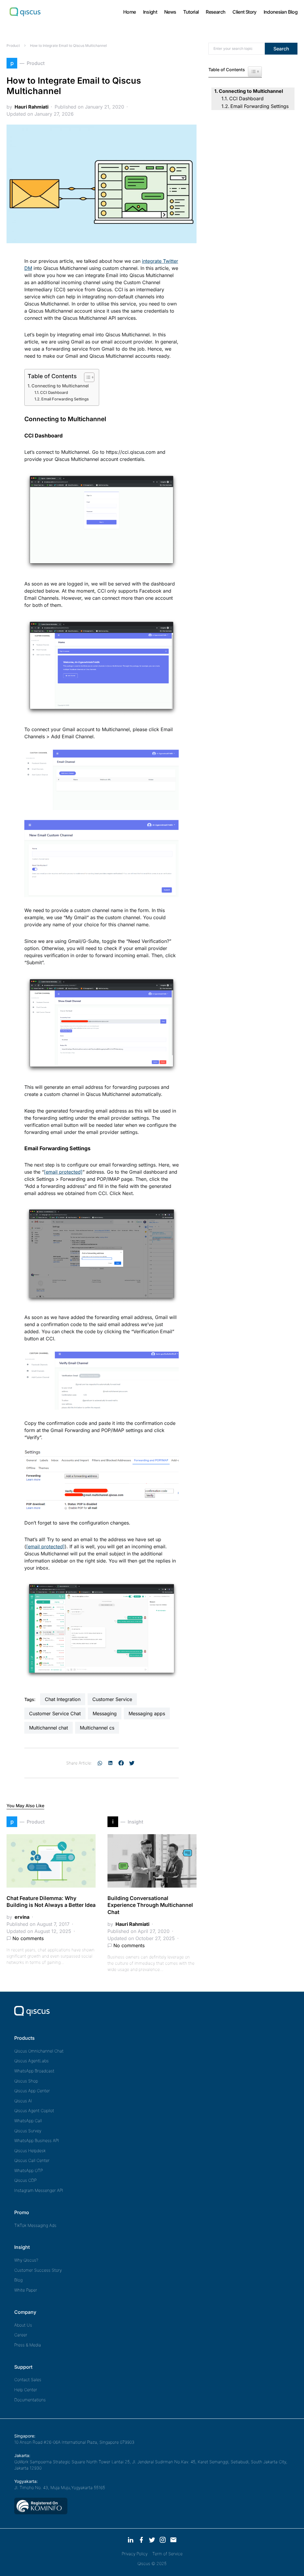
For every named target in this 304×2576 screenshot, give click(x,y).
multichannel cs (97, 1728)
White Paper (26, 2290)
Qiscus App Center (32, 2091)
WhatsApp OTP (28, 2170)
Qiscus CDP (25, 2180)
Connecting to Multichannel (60, 386)
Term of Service (167, 2554)
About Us (23, 2325)
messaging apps (147, 1713)
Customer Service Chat (55, 1713)
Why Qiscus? (26, 2260)
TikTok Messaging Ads (35, 2225)
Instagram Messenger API (39, 2190)
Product (13, 46)
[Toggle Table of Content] (86, 377)
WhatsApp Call (28, 2121)
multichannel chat (49, 1728)
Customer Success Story (38, 2270)
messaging (105, 1713)
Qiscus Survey (28, 2131)
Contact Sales (28, 2380)
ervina (22, 1917)
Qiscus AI (23, 2101)
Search (281, 49)
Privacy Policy (135, 2554)
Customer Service (112, 1699)
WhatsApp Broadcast (34, 2071)
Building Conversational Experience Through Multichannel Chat (150, 1905)
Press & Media (28, 2345)
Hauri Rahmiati (31, 107)
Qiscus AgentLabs (31, 2061)
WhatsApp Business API (37, 2140)
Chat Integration (63, 1699)
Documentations (30, 2400)
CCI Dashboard (54, 392)
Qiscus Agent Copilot (34, 2110)
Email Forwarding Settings (65, 399)
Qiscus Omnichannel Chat (39, 2051)
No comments (28, 1938)
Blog (18, 2280)
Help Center (26, 2390)
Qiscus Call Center (32, 2160)
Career (21, 2335)
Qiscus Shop (26, 2081)
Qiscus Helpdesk (30, 2151)
